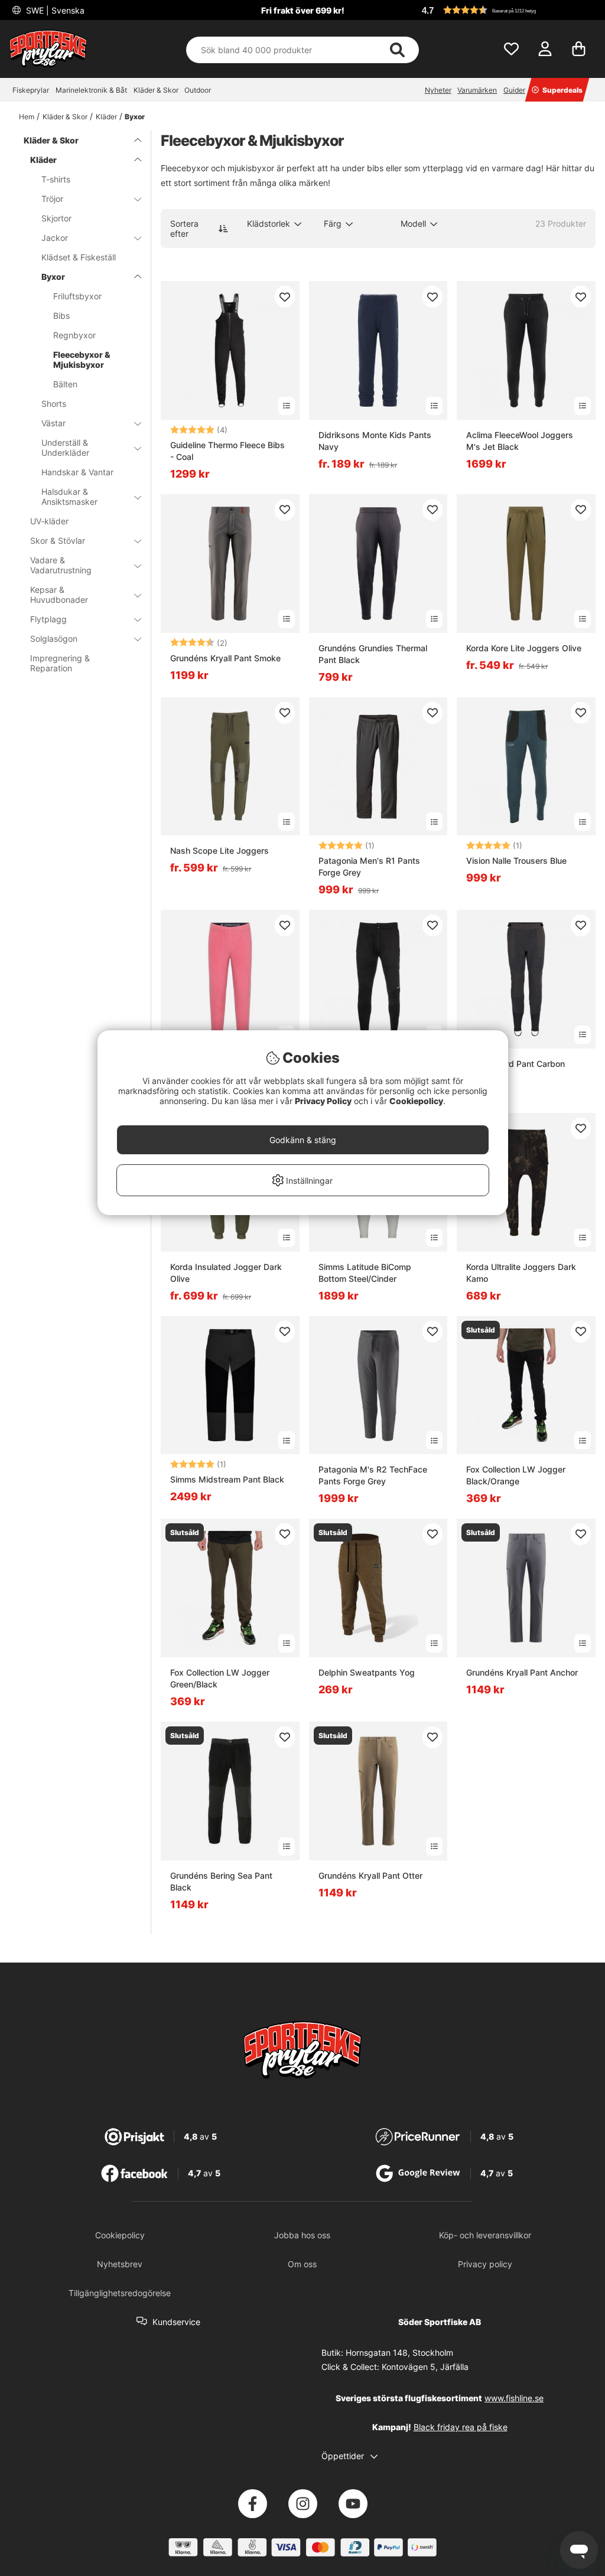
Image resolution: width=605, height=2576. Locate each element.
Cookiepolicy (416, 1101)
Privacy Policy (323, 1101)
